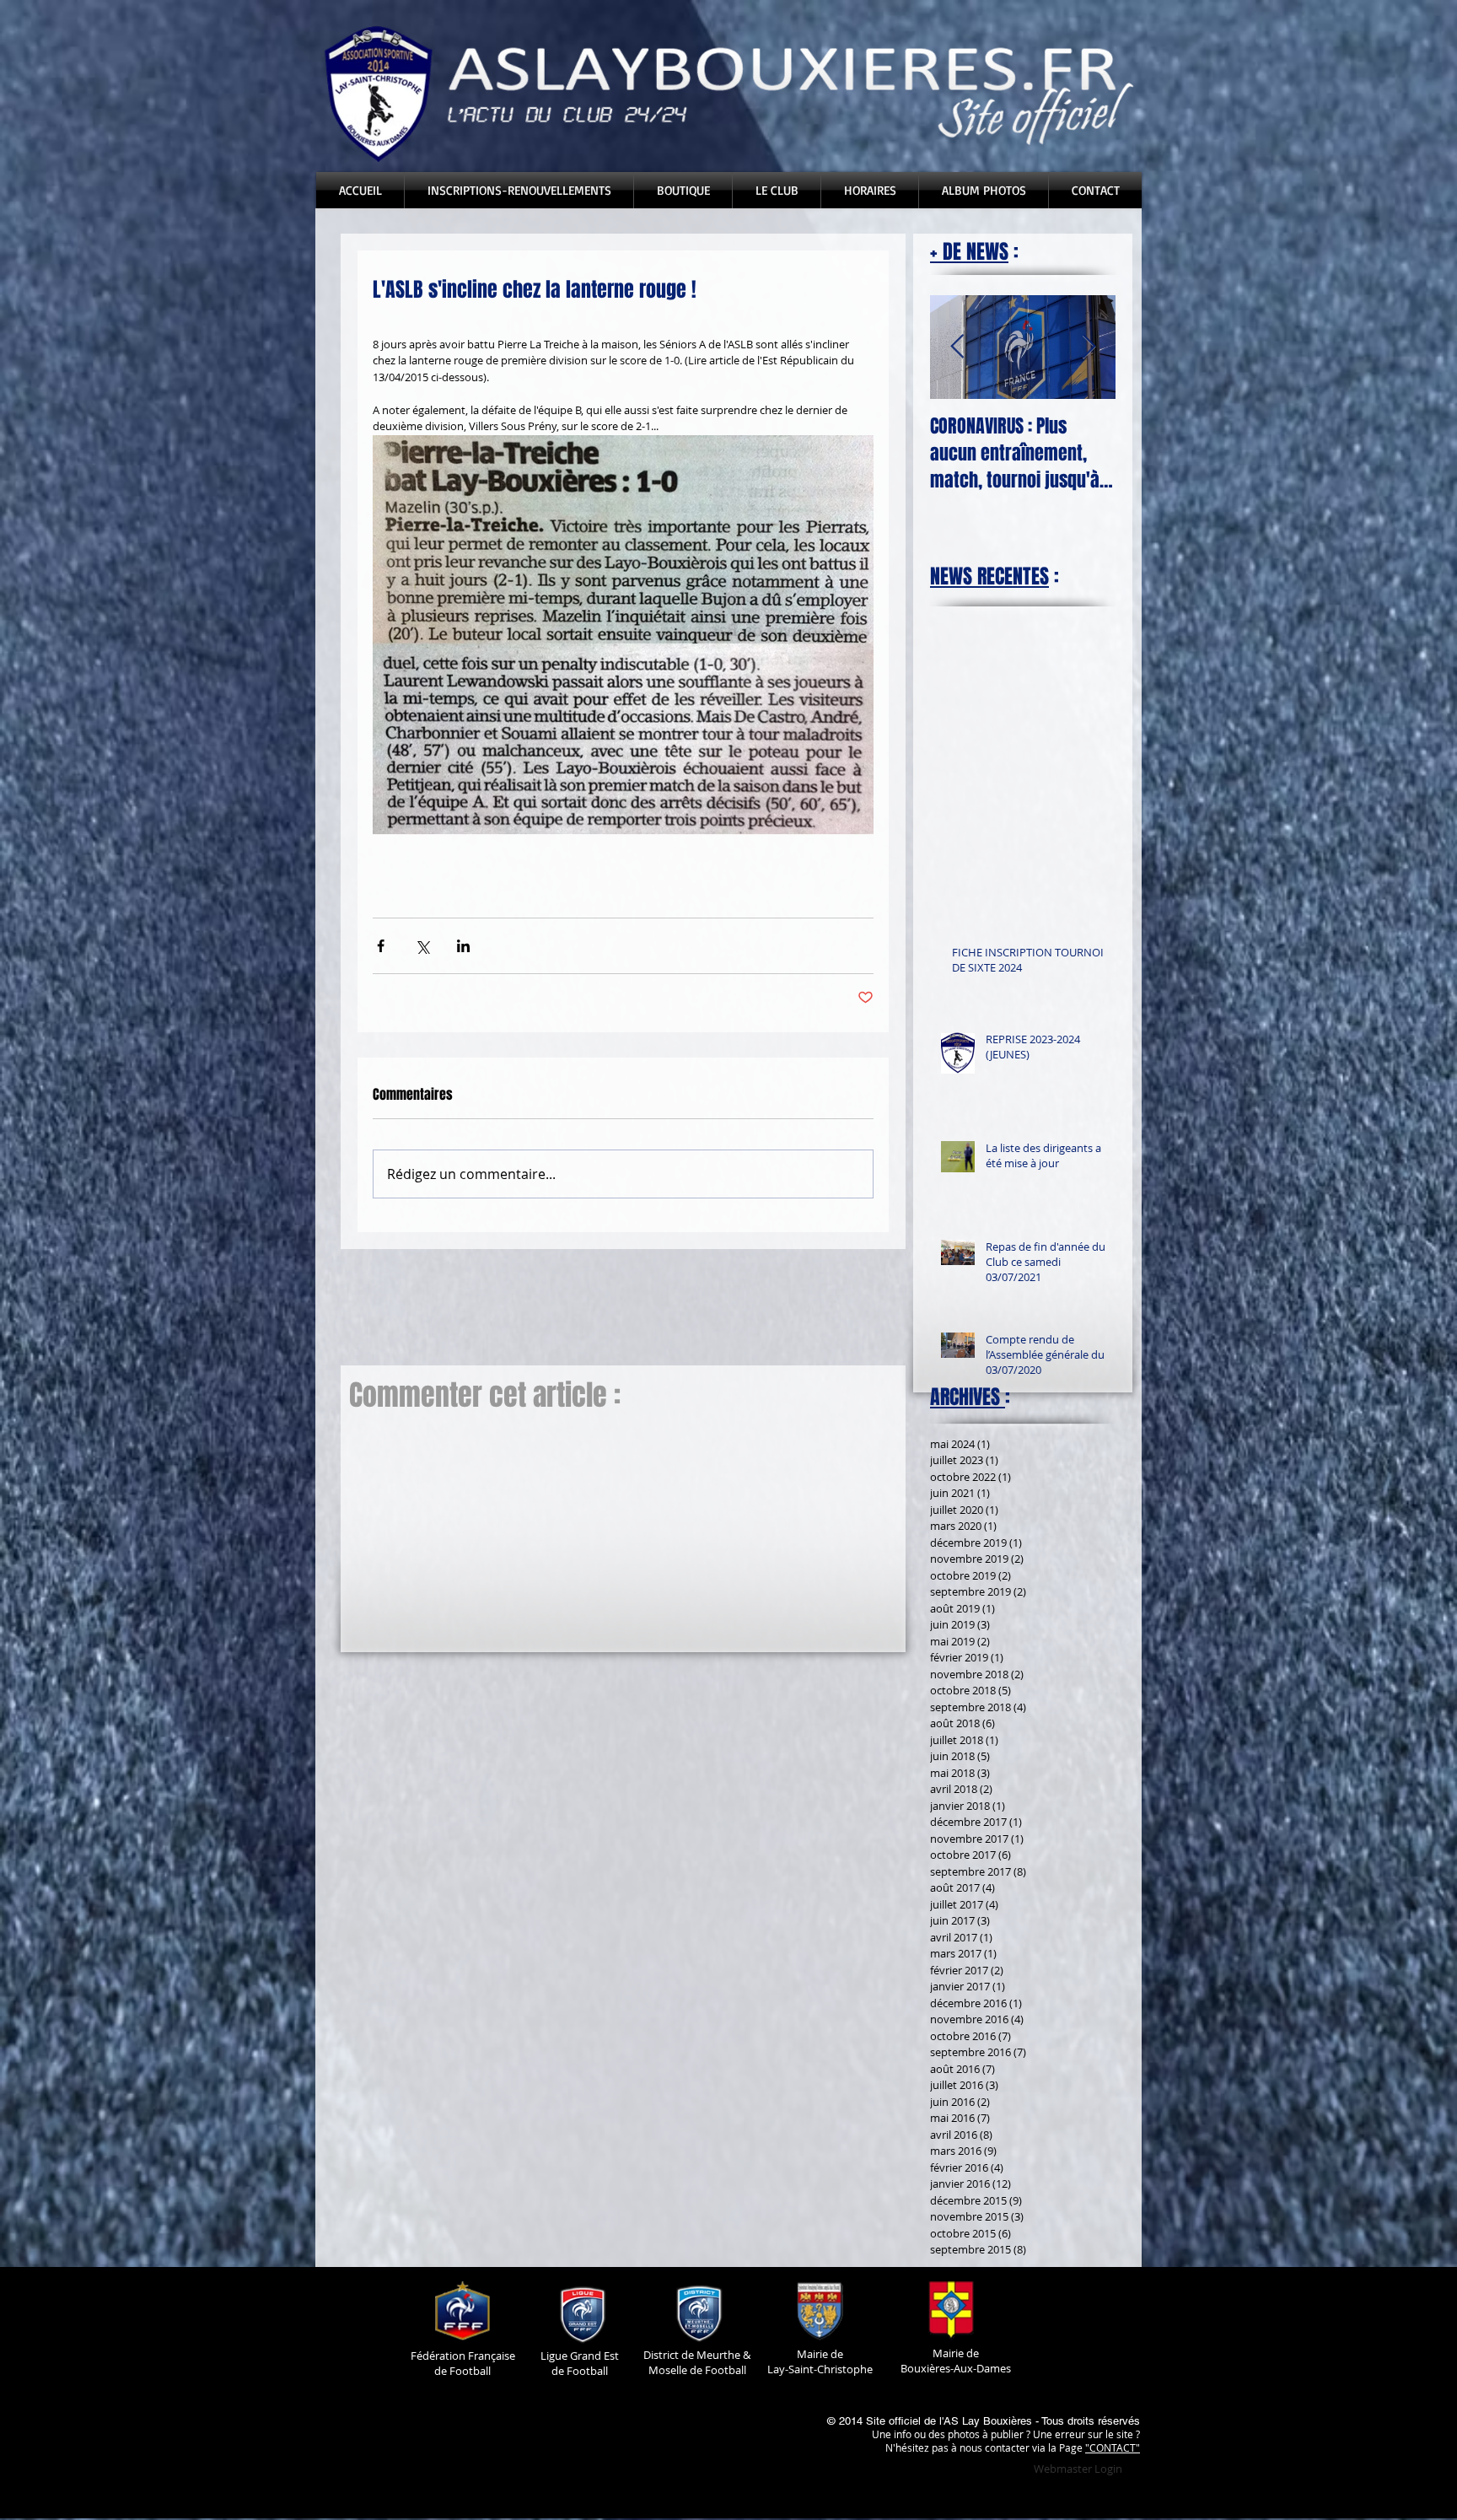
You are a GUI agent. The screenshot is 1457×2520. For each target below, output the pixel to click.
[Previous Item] (957, 347)
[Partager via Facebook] (381, 946)
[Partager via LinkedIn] (463, 946)
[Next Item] (1089, 347)
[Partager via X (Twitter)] (422, 946)
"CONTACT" (1113, 2447)
